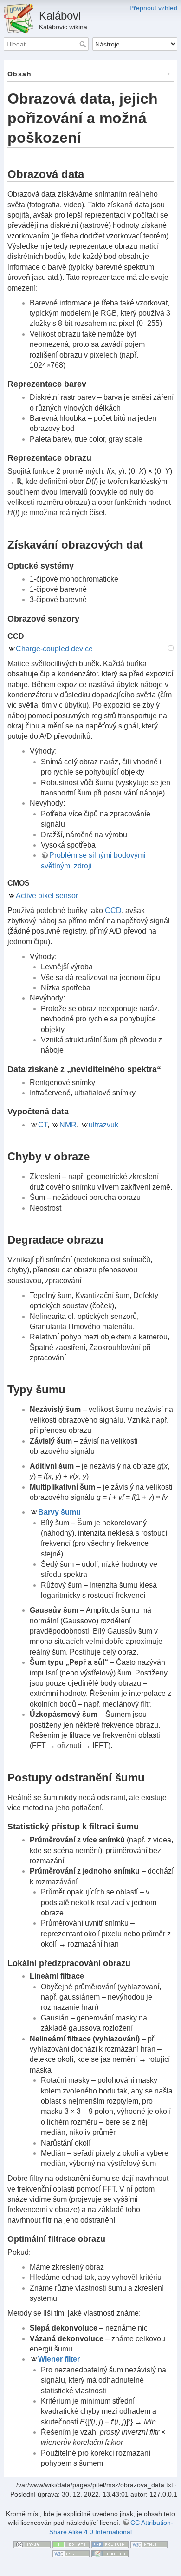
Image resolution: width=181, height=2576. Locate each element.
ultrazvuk (103, 1125)
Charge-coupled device (54, 649)
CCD (113, 911)
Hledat (84, 44)
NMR (68, 1125)
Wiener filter (59, 2359)
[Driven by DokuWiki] (110, 2553)
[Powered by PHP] (110, 2544)
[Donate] (71, 2544)
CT (43, 1125)
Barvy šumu (59, 1512)
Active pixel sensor (47, 896)
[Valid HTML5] (149, 2544)
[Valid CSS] (71, 2553)
